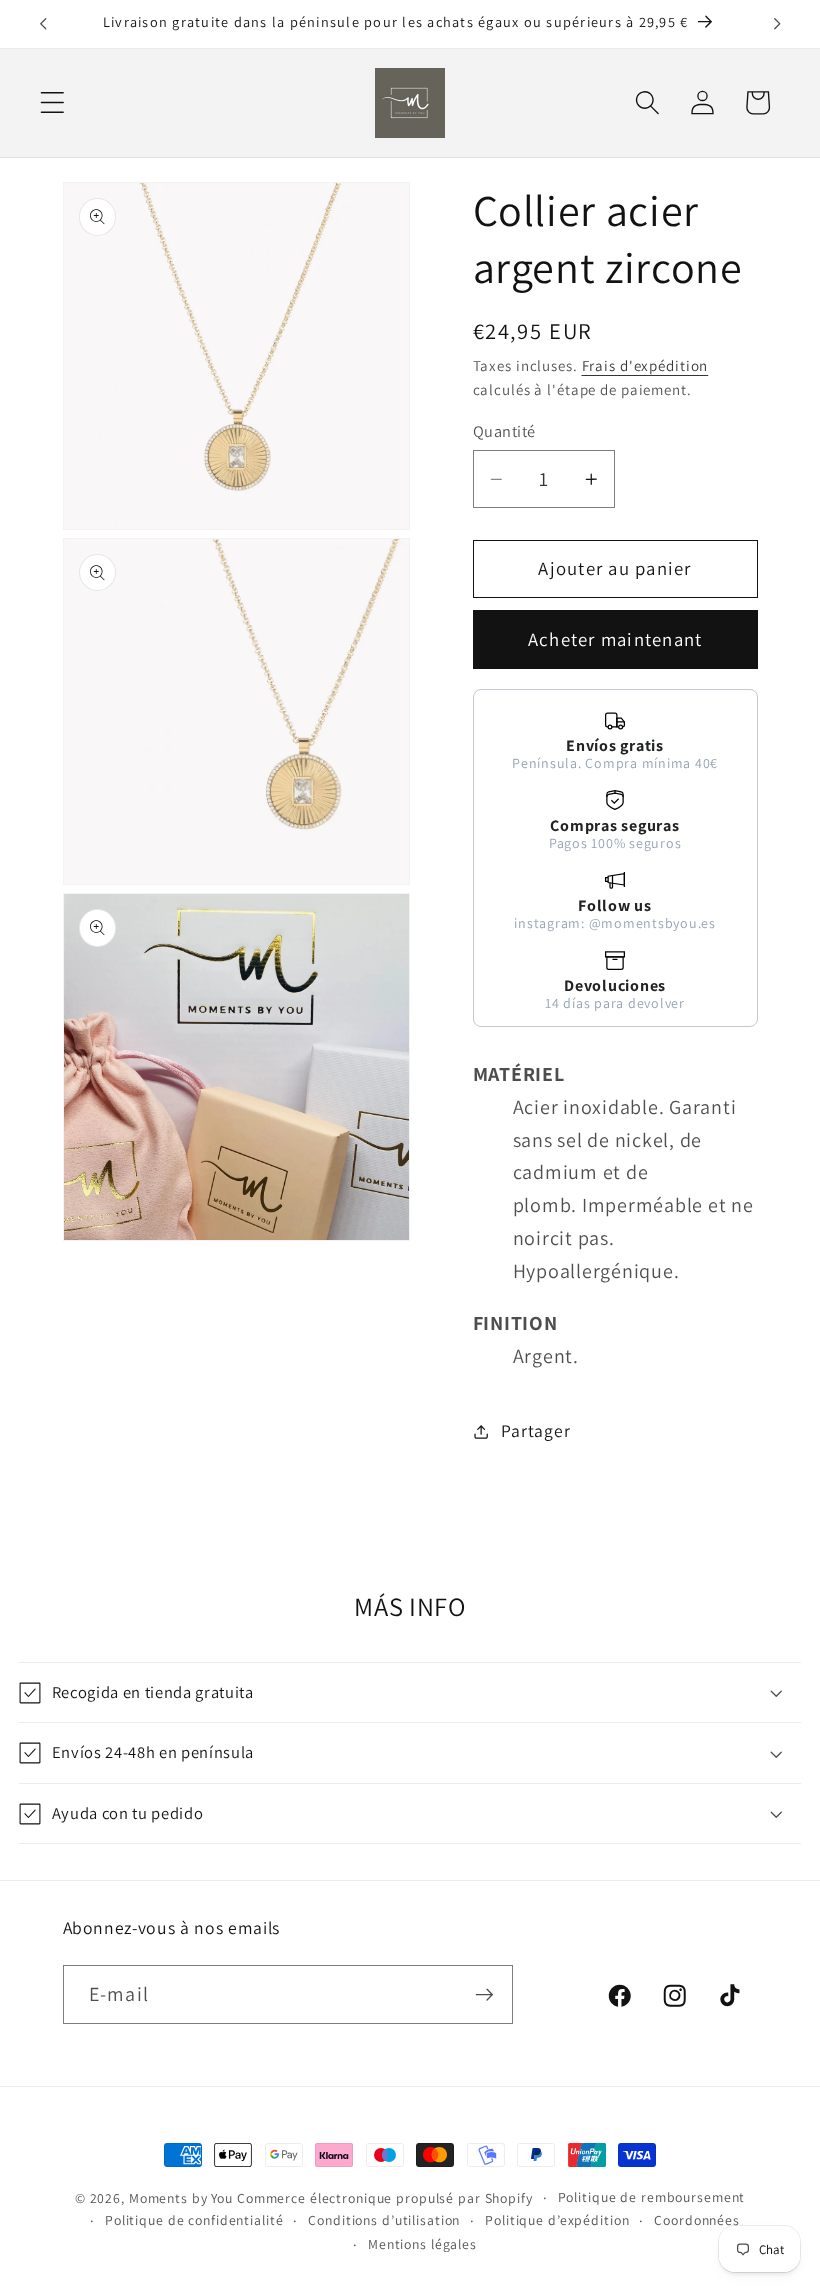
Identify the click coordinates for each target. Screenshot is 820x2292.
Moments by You (181, 2198)
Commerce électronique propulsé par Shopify (385, 2198)
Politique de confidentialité (194, 2220)
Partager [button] (535, 1430)
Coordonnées (697, 2220)
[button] (52, 102)
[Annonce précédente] (43, 24)
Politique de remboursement (652, 2197)
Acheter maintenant (615, 639)
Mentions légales (422, 2244)
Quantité (504, 431)
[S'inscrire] (484, 1994)
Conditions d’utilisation (384, 2220)
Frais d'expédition (645, 365)
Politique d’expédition (557, 2220)
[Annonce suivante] (777, 24)
